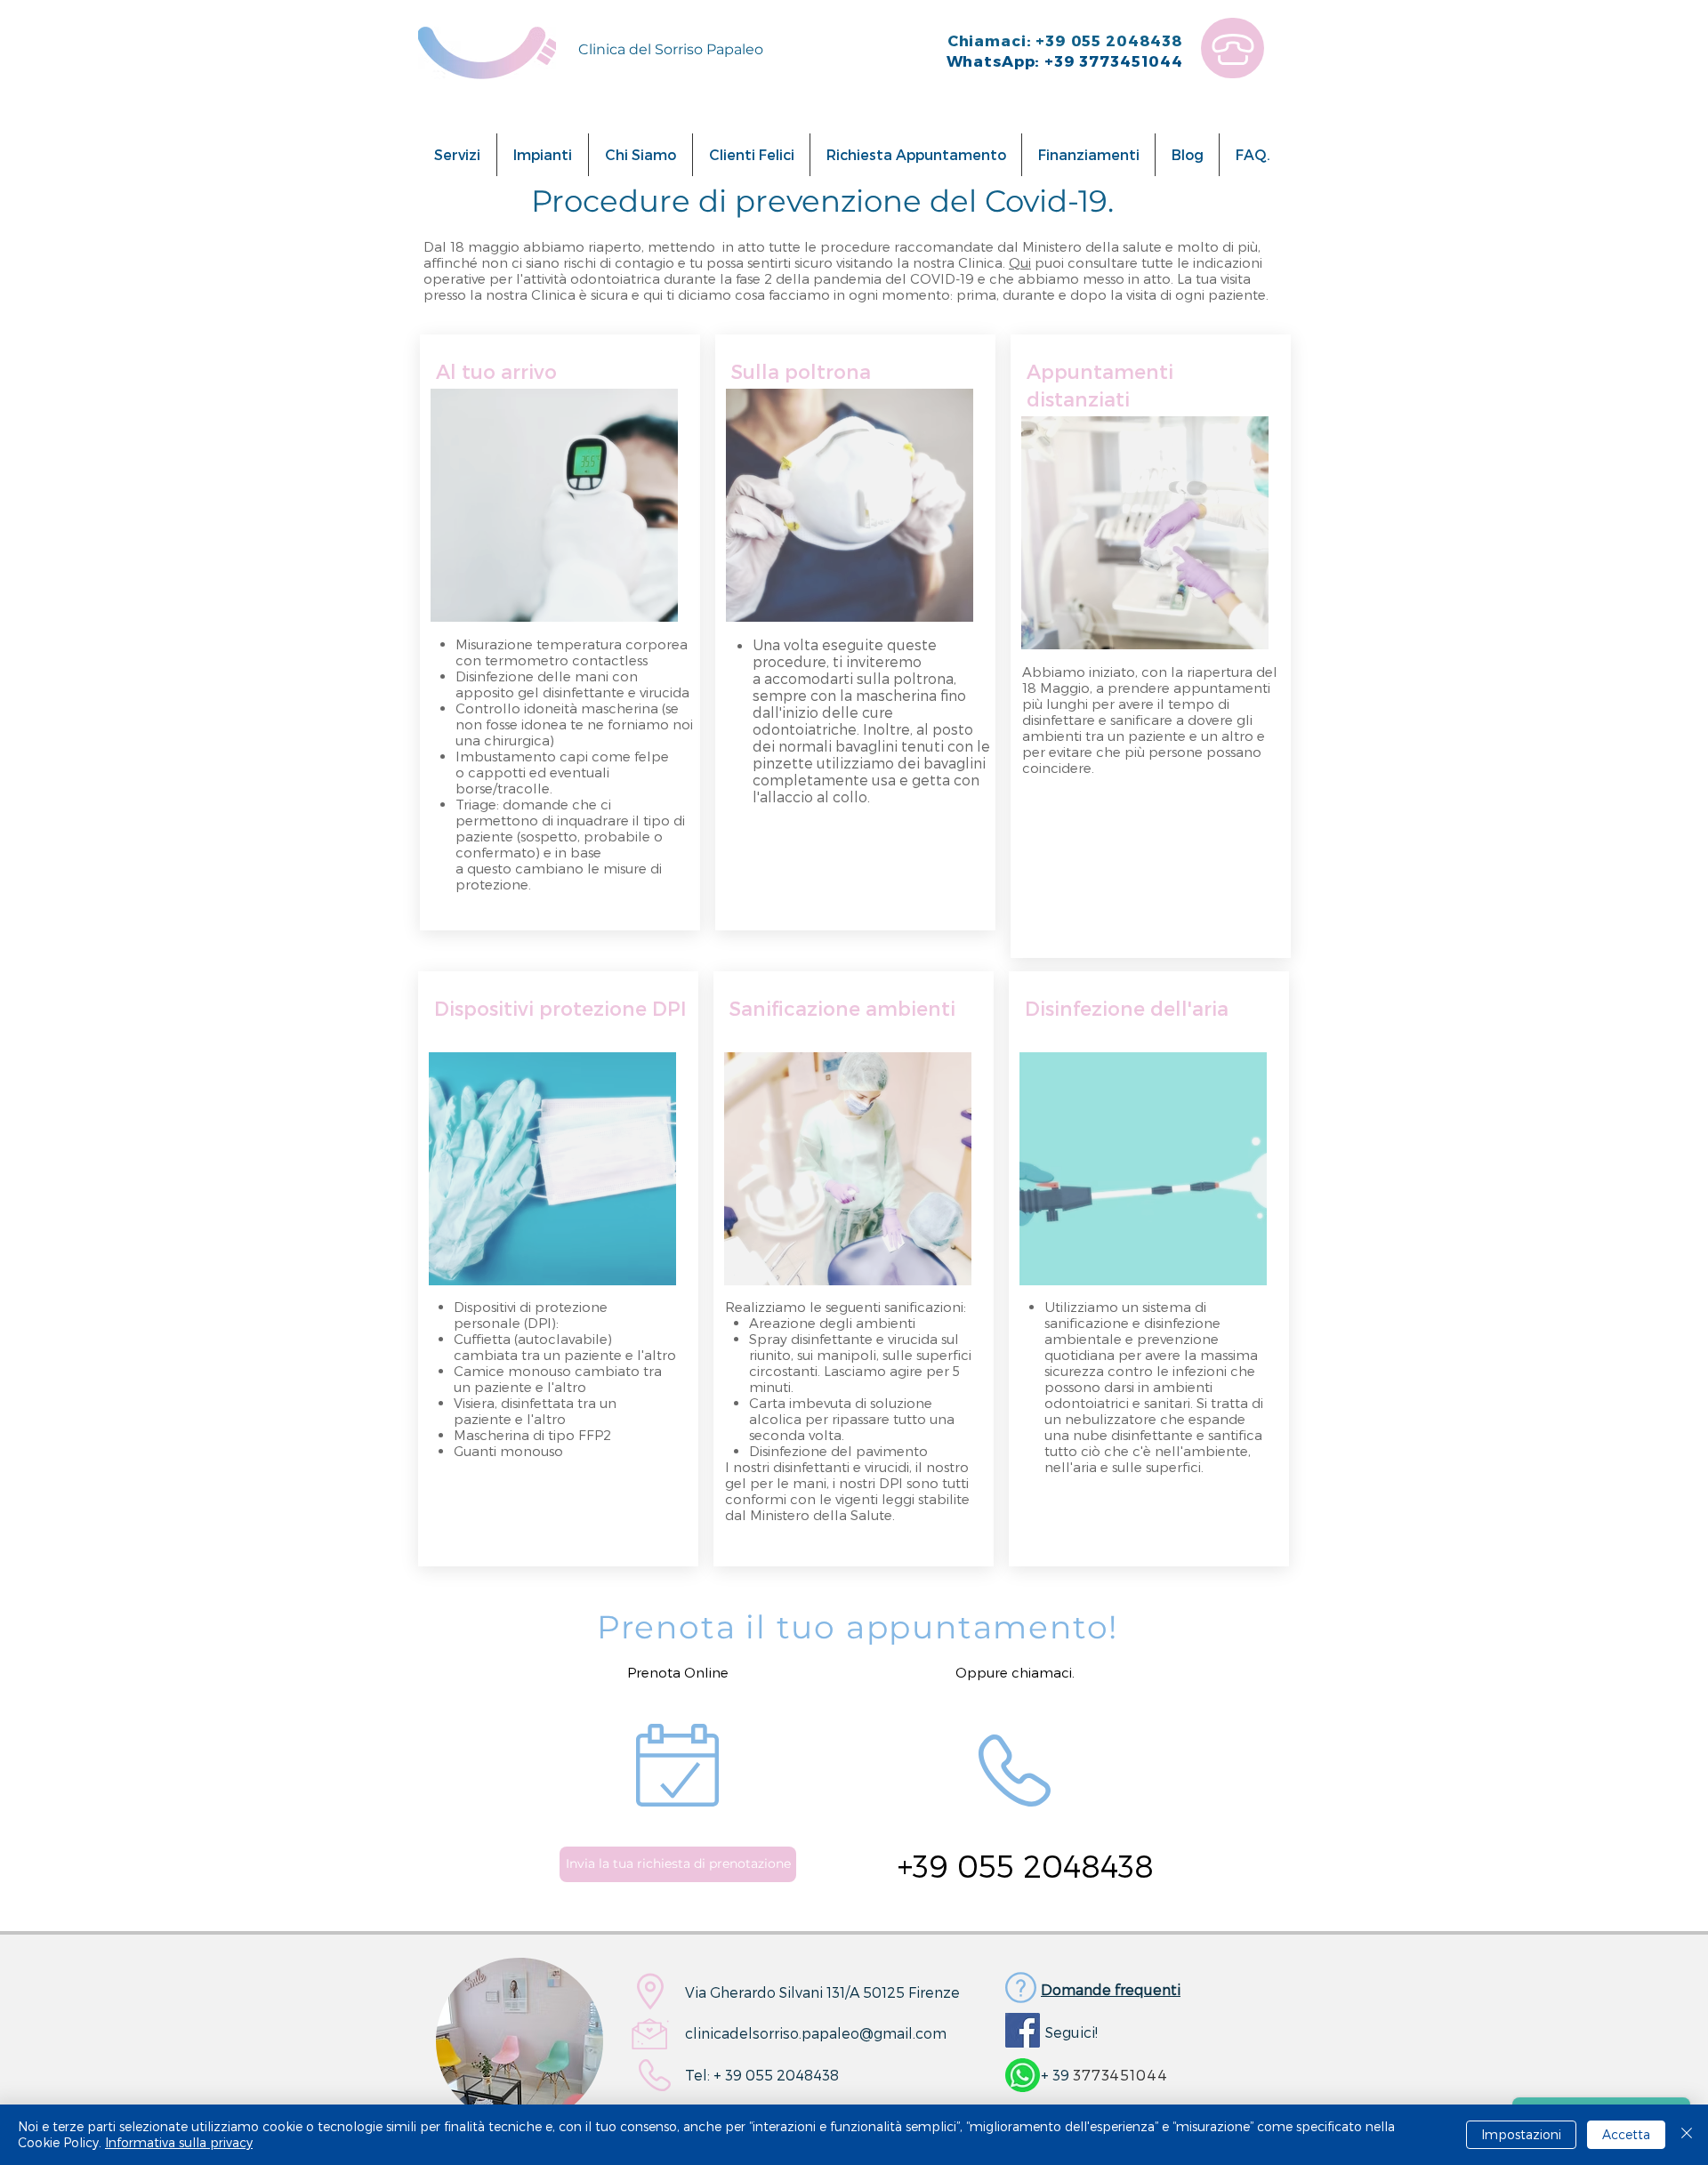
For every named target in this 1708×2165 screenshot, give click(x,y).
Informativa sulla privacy (179, 2142)
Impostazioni (1521, 2134)
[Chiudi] (1687, 2135)
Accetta (1626, 2134)
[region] (1233, 48)
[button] (457, 155)
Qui (1020, 262)
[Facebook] (1023, 2030)
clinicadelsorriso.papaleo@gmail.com (816, 2033)
